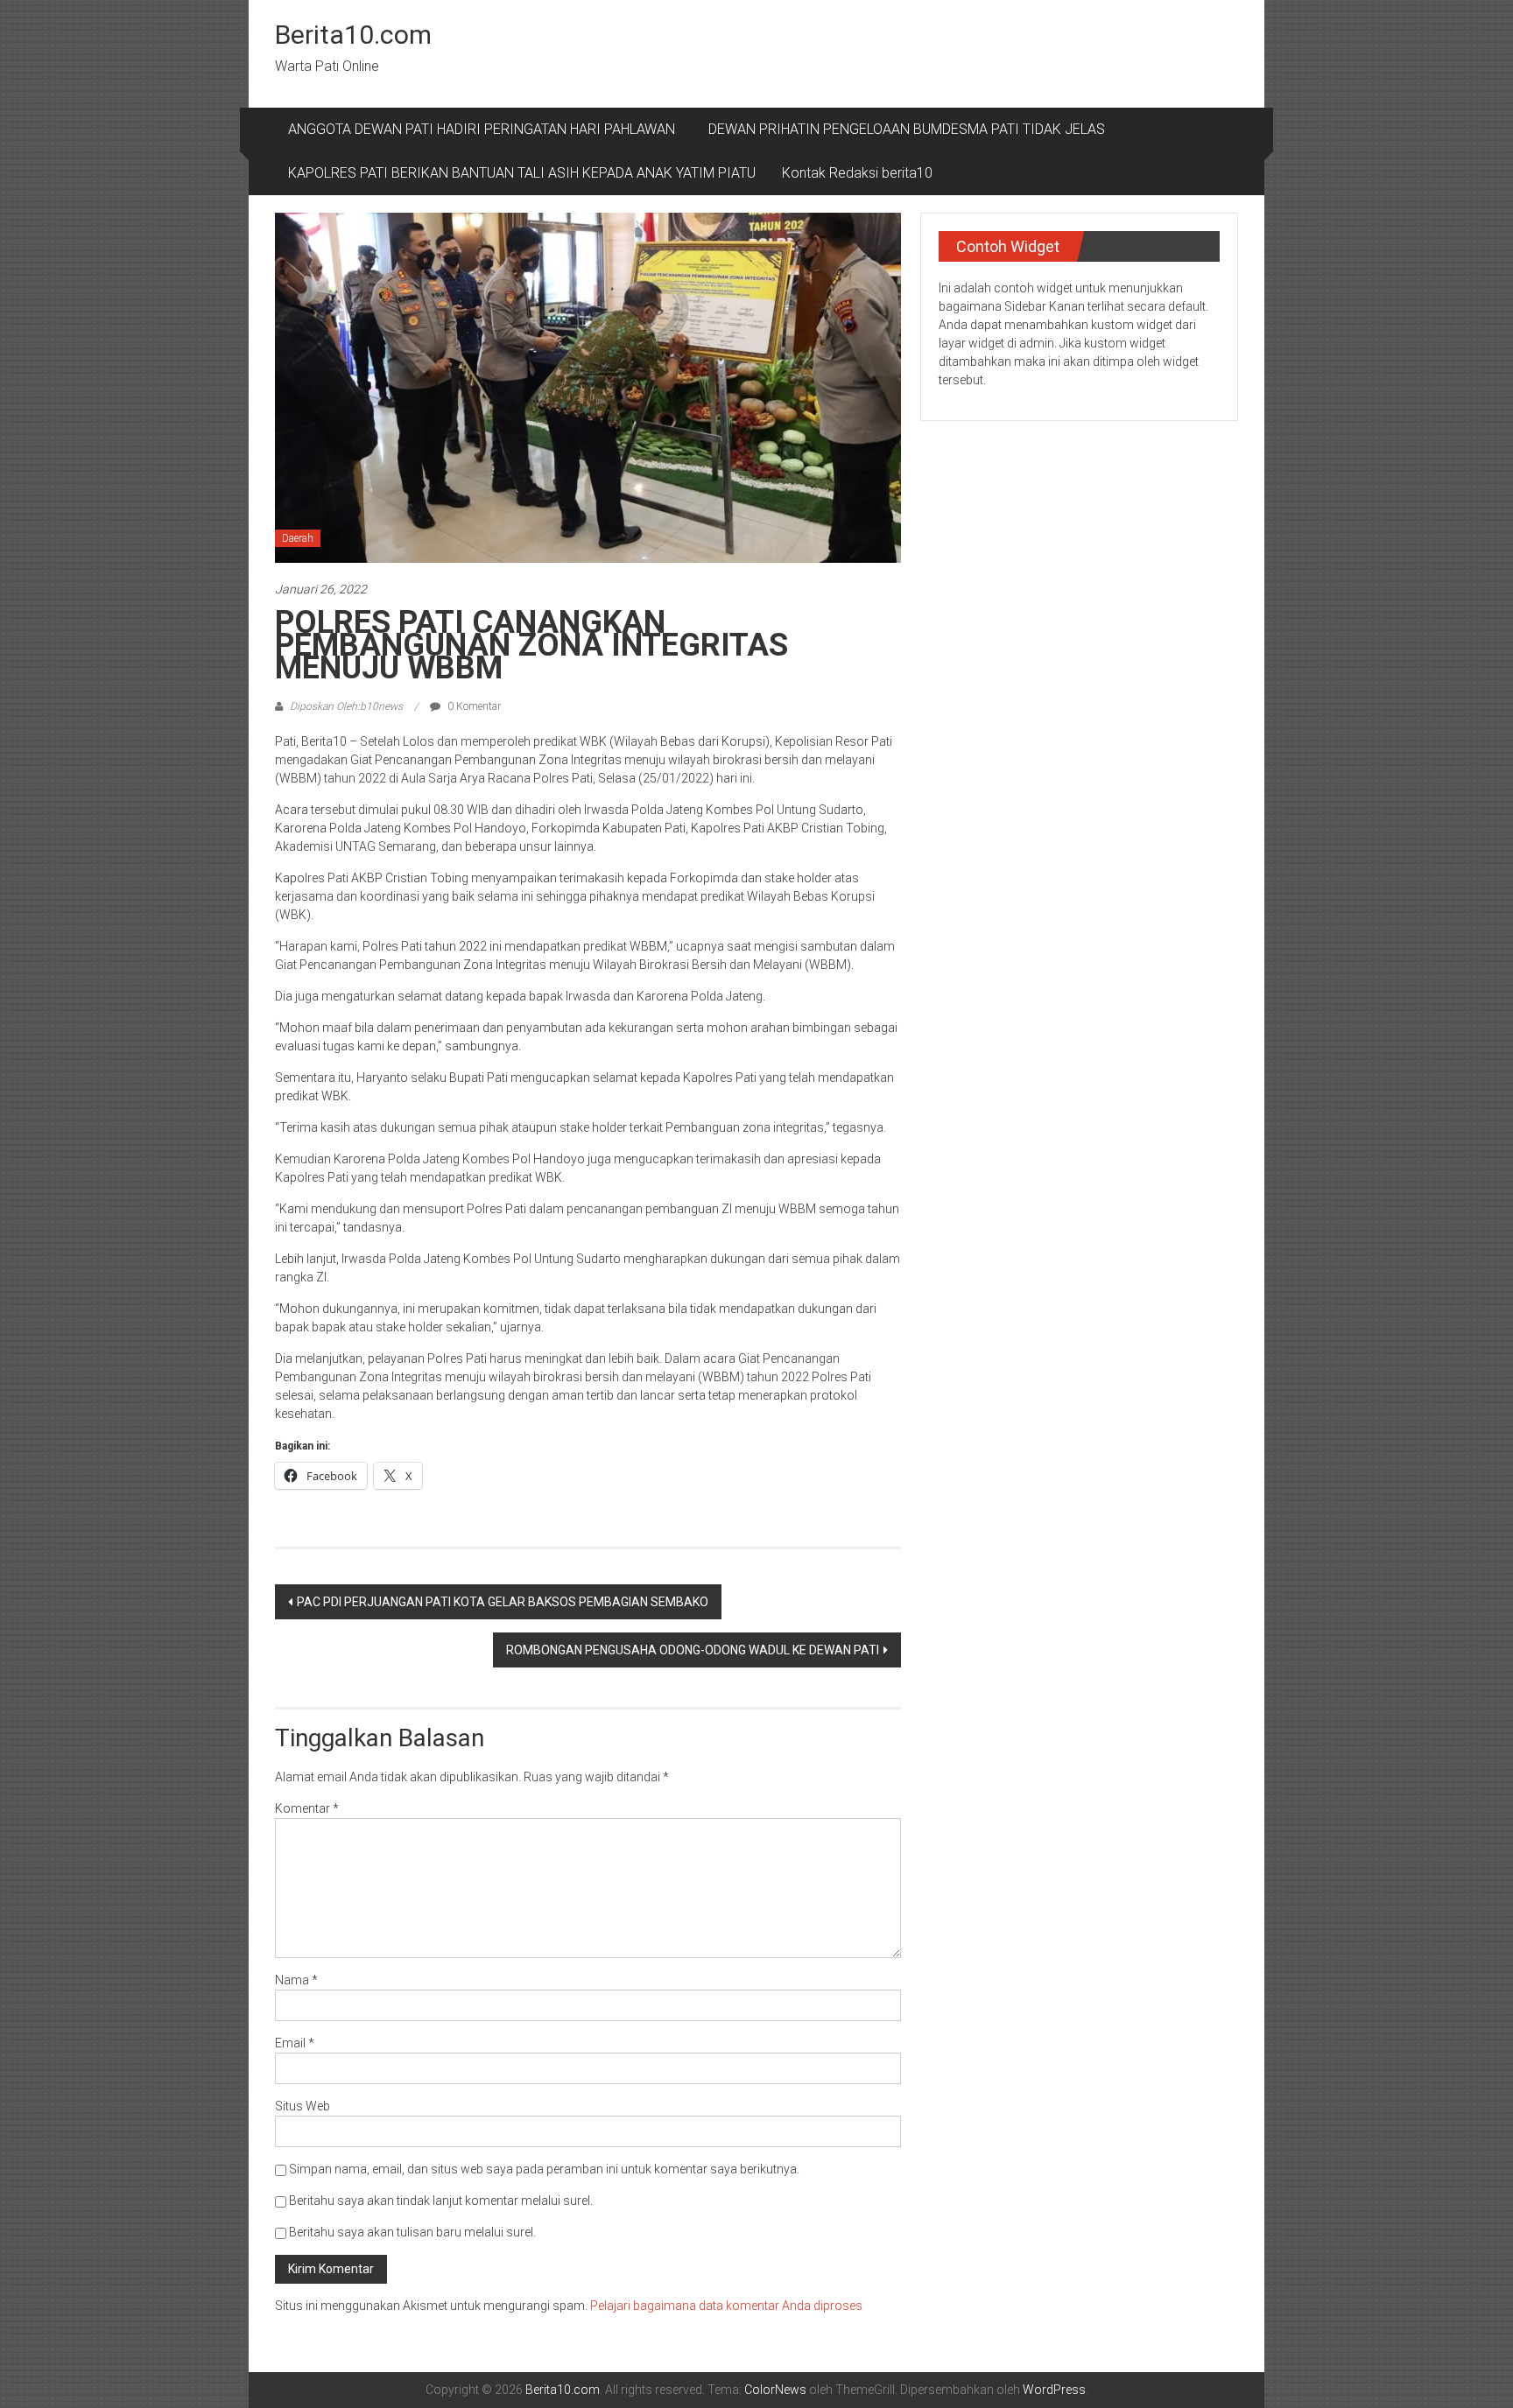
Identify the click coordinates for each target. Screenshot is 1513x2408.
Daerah (298, 538)
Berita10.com (353, 35)
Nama (296, 1980)
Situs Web (303, 2106)
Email (295, 2043)
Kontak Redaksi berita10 (857, 173)
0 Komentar (473, 706)
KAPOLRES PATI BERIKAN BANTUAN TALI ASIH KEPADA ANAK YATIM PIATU (522, 173)
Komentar (307, 1808)
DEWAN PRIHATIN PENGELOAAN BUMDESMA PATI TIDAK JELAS (907, 129)
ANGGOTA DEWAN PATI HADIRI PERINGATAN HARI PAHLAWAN (485, 129)
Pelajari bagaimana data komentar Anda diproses (726, 2306)
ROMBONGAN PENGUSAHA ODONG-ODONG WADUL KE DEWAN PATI (693, 1650)
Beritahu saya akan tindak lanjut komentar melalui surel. (441, 2201)
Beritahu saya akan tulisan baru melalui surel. (412, 2232)
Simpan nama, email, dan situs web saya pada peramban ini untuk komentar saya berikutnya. (544, 2169)
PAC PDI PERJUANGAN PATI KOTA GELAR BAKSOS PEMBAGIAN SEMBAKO (503, 1602)
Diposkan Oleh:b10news (346, 706)
